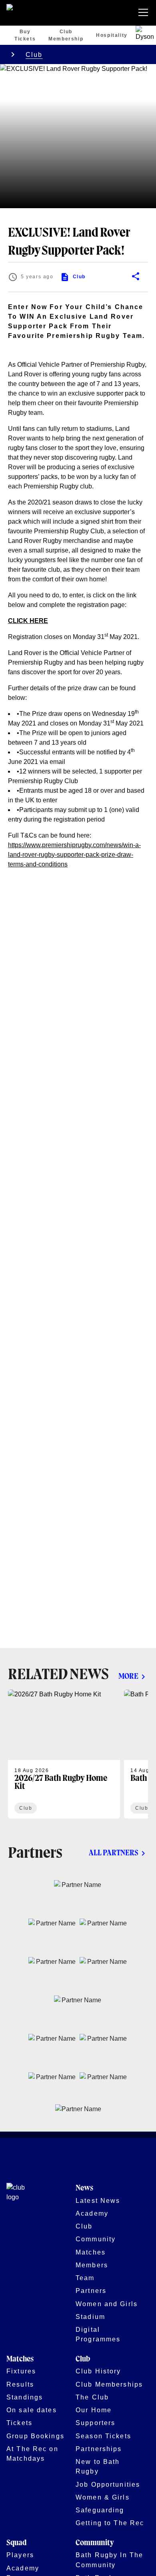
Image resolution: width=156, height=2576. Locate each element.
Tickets (19, 2423)
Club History (98, 2371)
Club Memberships (109, 2384)
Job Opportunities (108, 2484)
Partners (91, 2291)
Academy (92, 2213)
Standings (25, 2397)
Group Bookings (35, 2436)
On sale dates (32, 2410)
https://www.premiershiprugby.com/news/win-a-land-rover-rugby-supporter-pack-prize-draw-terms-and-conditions (74, 855)
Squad (16, 2543)
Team (85, 2278)
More (128, 1677)
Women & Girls (103, 2497)
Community (96, 2239)
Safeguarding (100, 2510)
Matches (91, 2252)
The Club (92, 2397)
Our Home (94, 2410)
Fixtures (21, 2371)
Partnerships (99, 2449)
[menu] (145, 13)
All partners (114, 1853)
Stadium (90, 2317)
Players (20, 2555)
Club (34, 54)
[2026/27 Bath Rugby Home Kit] (64, 1754)
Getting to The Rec (110, 2523)
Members (92, 2265)
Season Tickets (103, 2436)
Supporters (95, 2423)
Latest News (98, 2200)
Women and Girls (107, 2304)
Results (20, 2384)
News (84, 2188)
